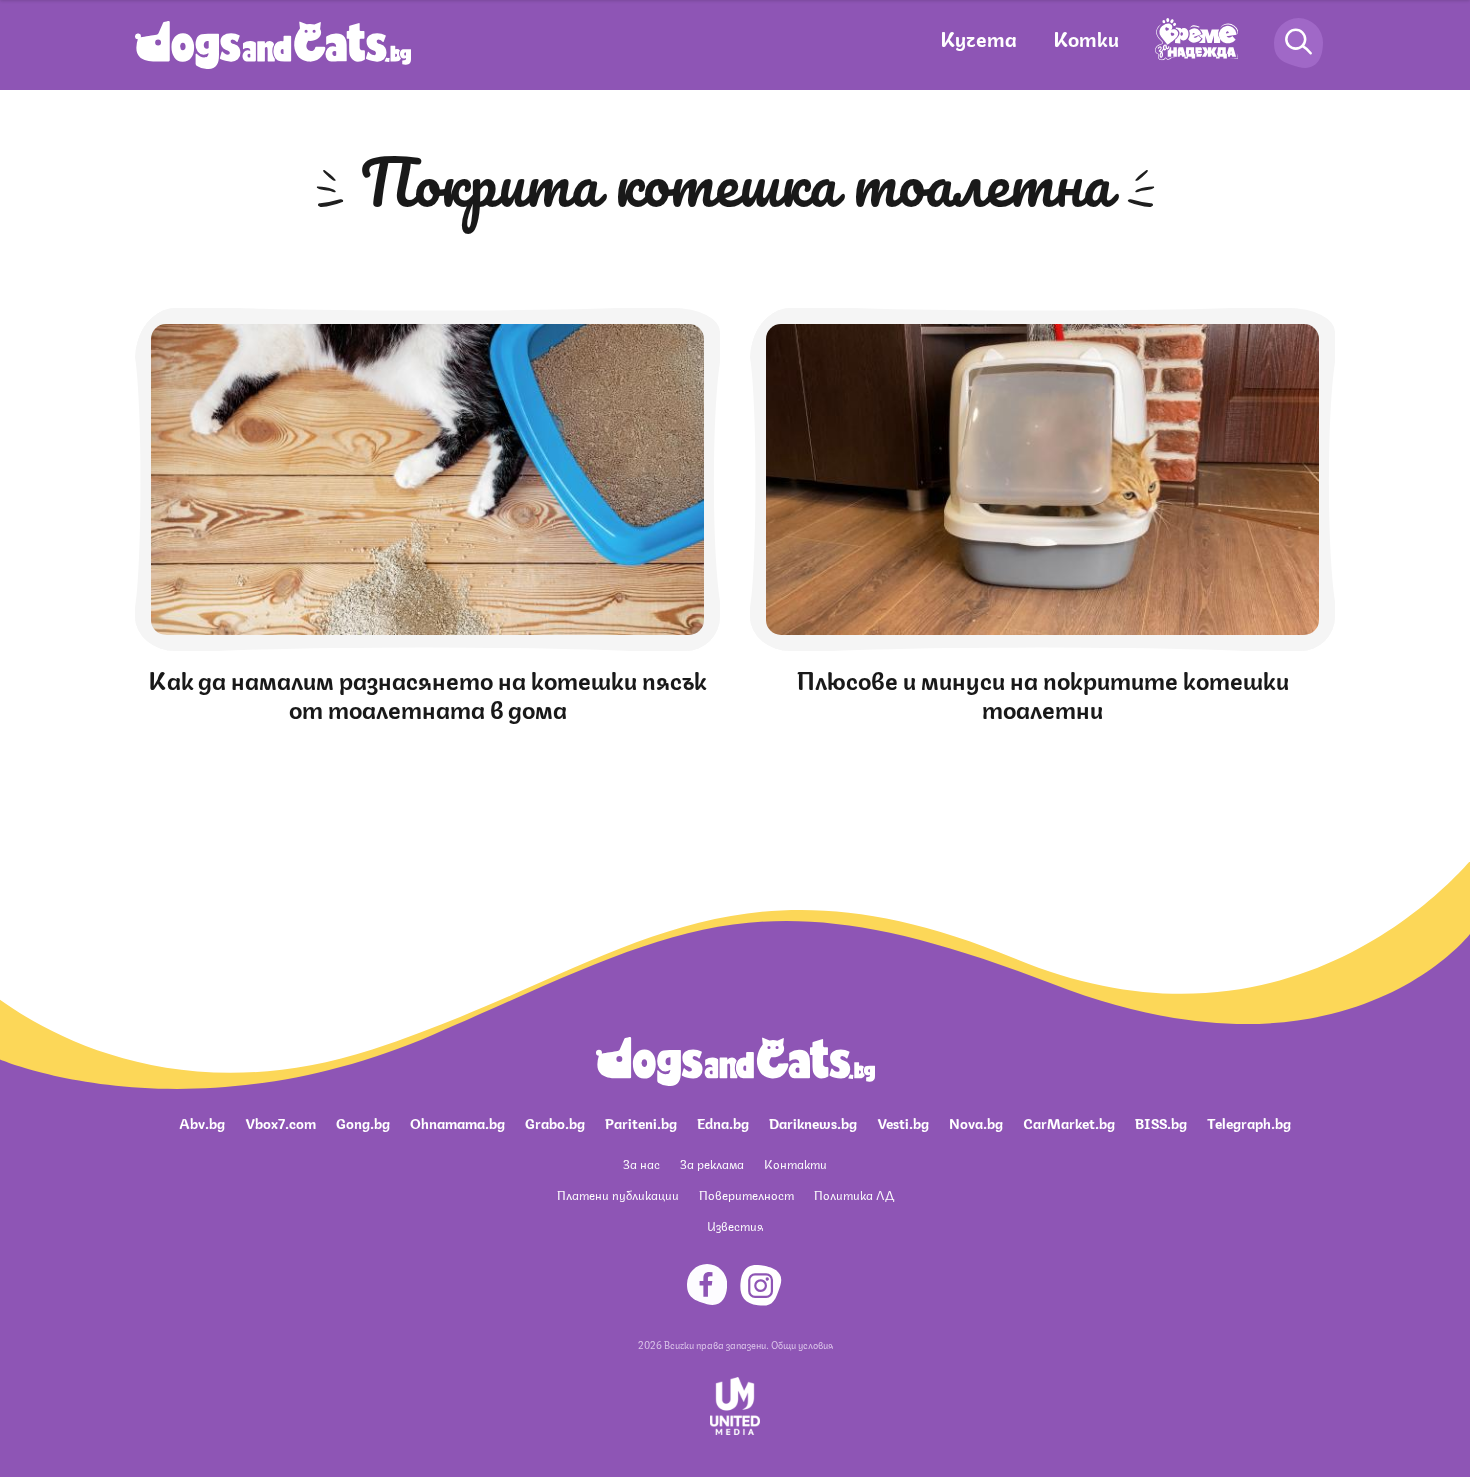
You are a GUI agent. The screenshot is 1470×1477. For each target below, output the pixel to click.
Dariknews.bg (813, 1122)
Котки (1086, 37)
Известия (735, 1225)
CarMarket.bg (1069, 1122)
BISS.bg (1161, 1122)
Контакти (795, 1163)
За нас (641, 1163)
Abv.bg (202, 1122)
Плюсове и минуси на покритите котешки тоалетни (1043, 692)
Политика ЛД (854, 1194)
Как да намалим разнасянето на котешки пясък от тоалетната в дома (427, 692)
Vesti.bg (903, 1122)
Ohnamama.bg (457, 1122)
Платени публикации (618, 1194)
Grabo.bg (555, 1122)
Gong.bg (363, 1122)
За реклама (712, 1163)
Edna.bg (723, 1122)
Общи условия (802, 1344)
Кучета (978, 37)
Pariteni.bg (641, 1122)
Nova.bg (976, 1122)
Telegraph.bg (1249, 1122)
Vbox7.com (280, 1122)
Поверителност (746, 1194)
